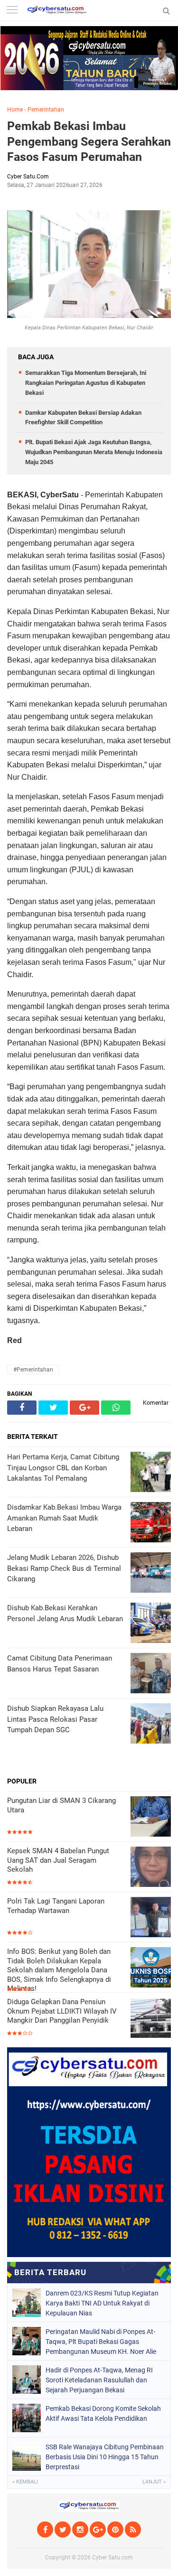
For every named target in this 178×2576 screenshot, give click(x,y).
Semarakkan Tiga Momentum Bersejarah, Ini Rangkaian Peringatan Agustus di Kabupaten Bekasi (86, 383)
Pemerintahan (46, 110)
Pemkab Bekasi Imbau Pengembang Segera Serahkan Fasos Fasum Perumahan (89, 141)
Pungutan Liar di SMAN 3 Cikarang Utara (61, 1805)
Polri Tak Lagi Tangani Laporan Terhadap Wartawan (56, 1906)
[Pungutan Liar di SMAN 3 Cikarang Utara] (151, 1817)
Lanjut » (154, 2482)
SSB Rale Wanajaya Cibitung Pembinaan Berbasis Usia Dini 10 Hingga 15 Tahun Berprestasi (105, 2457)
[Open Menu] (12, 11)
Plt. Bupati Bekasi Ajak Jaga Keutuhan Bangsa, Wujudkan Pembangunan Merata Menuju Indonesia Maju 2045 (94, 452)
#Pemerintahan (33, 1370)
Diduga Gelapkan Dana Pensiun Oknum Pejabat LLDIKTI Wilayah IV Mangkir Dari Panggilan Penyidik (62, 2011)
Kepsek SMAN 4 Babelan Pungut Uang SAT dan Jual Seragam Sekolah (58, 1860)
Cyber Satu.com (112, 2557)
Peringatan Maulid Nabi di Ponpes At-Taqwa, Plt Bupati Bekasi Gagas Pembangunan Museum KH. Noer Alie (101, 2342)
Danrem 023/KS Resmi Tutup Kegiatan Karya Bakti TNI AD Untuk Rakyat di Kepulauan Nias (102, 2303)
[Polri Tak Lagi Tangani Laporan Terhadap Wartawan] (151, 1918)
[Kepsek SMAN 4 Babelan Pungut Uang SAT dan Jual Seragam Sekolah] (151, 1868)
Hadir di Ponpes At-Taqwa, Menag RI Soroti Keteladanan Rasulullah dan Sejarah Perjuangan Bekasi (99, 2380)
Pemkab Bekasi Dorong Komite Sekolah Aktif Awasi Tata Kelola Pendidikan (103, 2413)
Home (15, 110)
